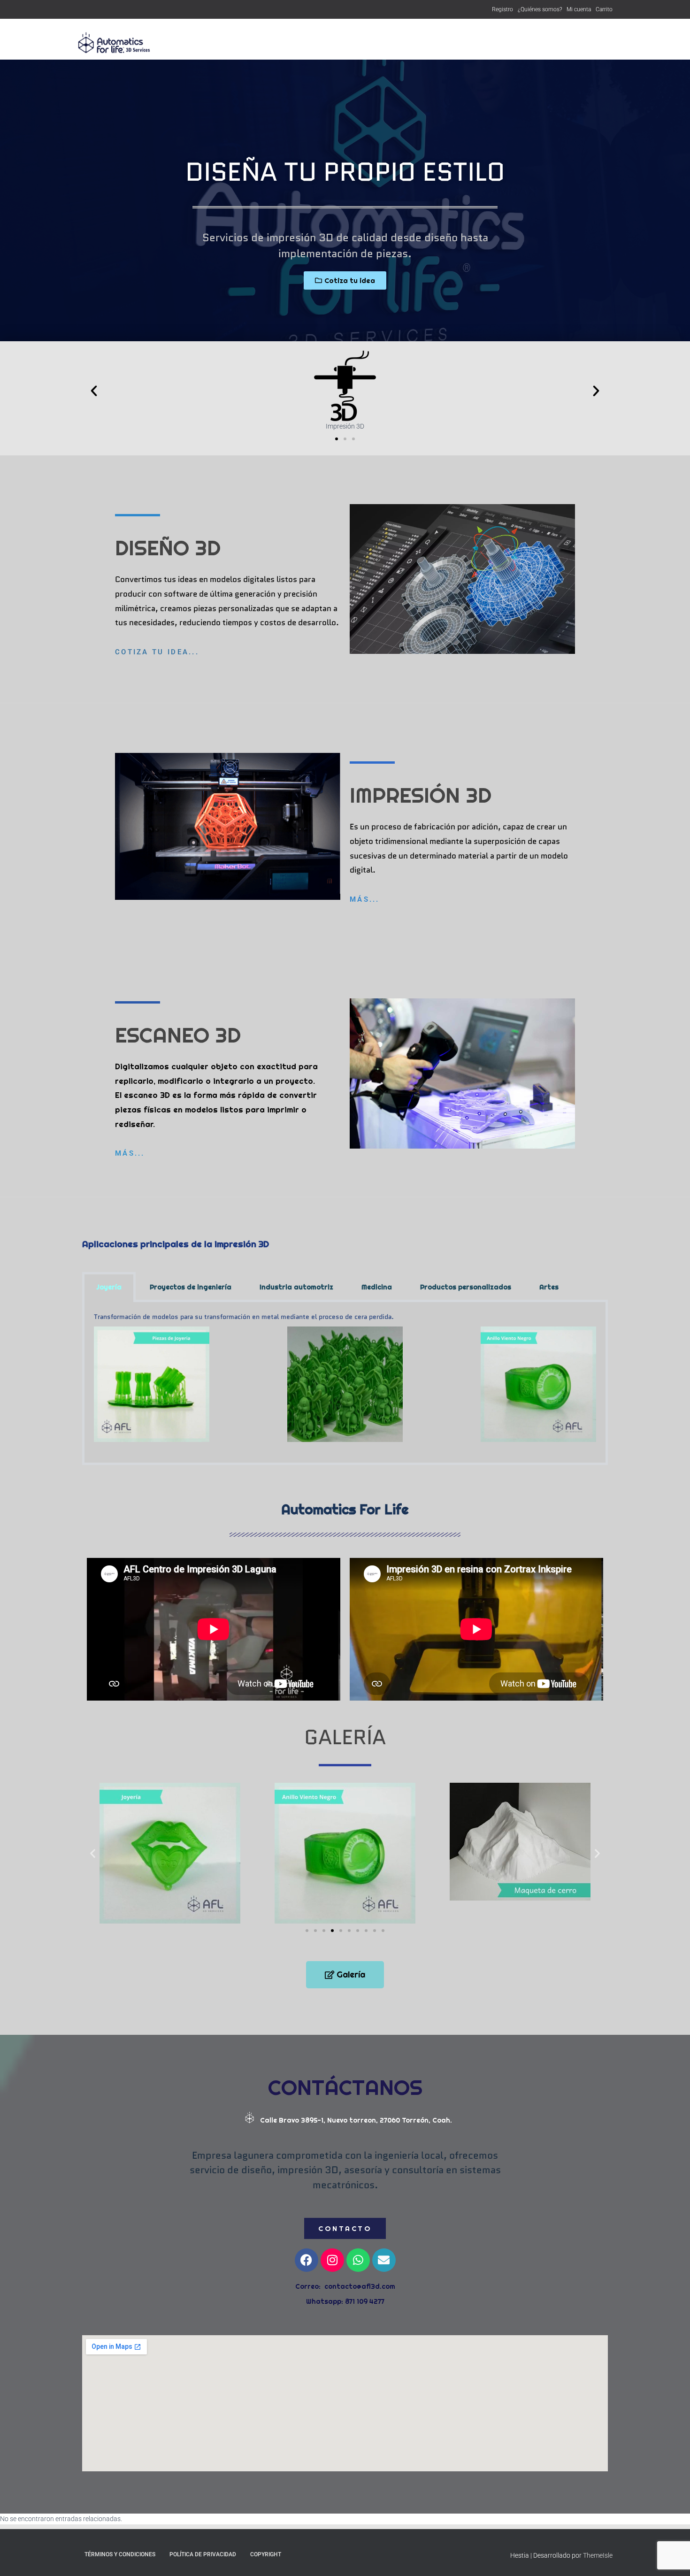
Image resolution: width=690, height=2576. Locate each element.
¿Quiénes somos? (540, 9)
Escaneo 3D (478, 43)
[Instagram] (332, 2260)
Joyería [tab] (109, 1287)
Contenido (525, 43)
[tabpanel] (345, 1384)
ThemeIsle (598, 2555)
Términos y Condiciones (120, 2554)
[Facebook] (307, 2260)
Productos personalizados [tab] (466, 1287)
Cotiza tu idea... (157, 652)
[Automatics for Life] (115, 43)
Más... (365, 899)
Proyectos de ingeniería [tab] (191, 1287)
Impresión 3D (386, 43)
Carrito (604, 9)
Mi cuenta (579, 9)
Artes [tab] (549, 1287)
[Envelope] (384, 2260)
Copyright (266, 2554)
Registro (502, 9)
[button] (94, 391)
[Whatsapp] (358, 2260)
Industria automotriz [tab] (296, 1287)
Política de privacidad (203, 2554)
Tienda (343, 43)
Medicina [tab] (377, 1287)
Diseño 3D (433, 43)
